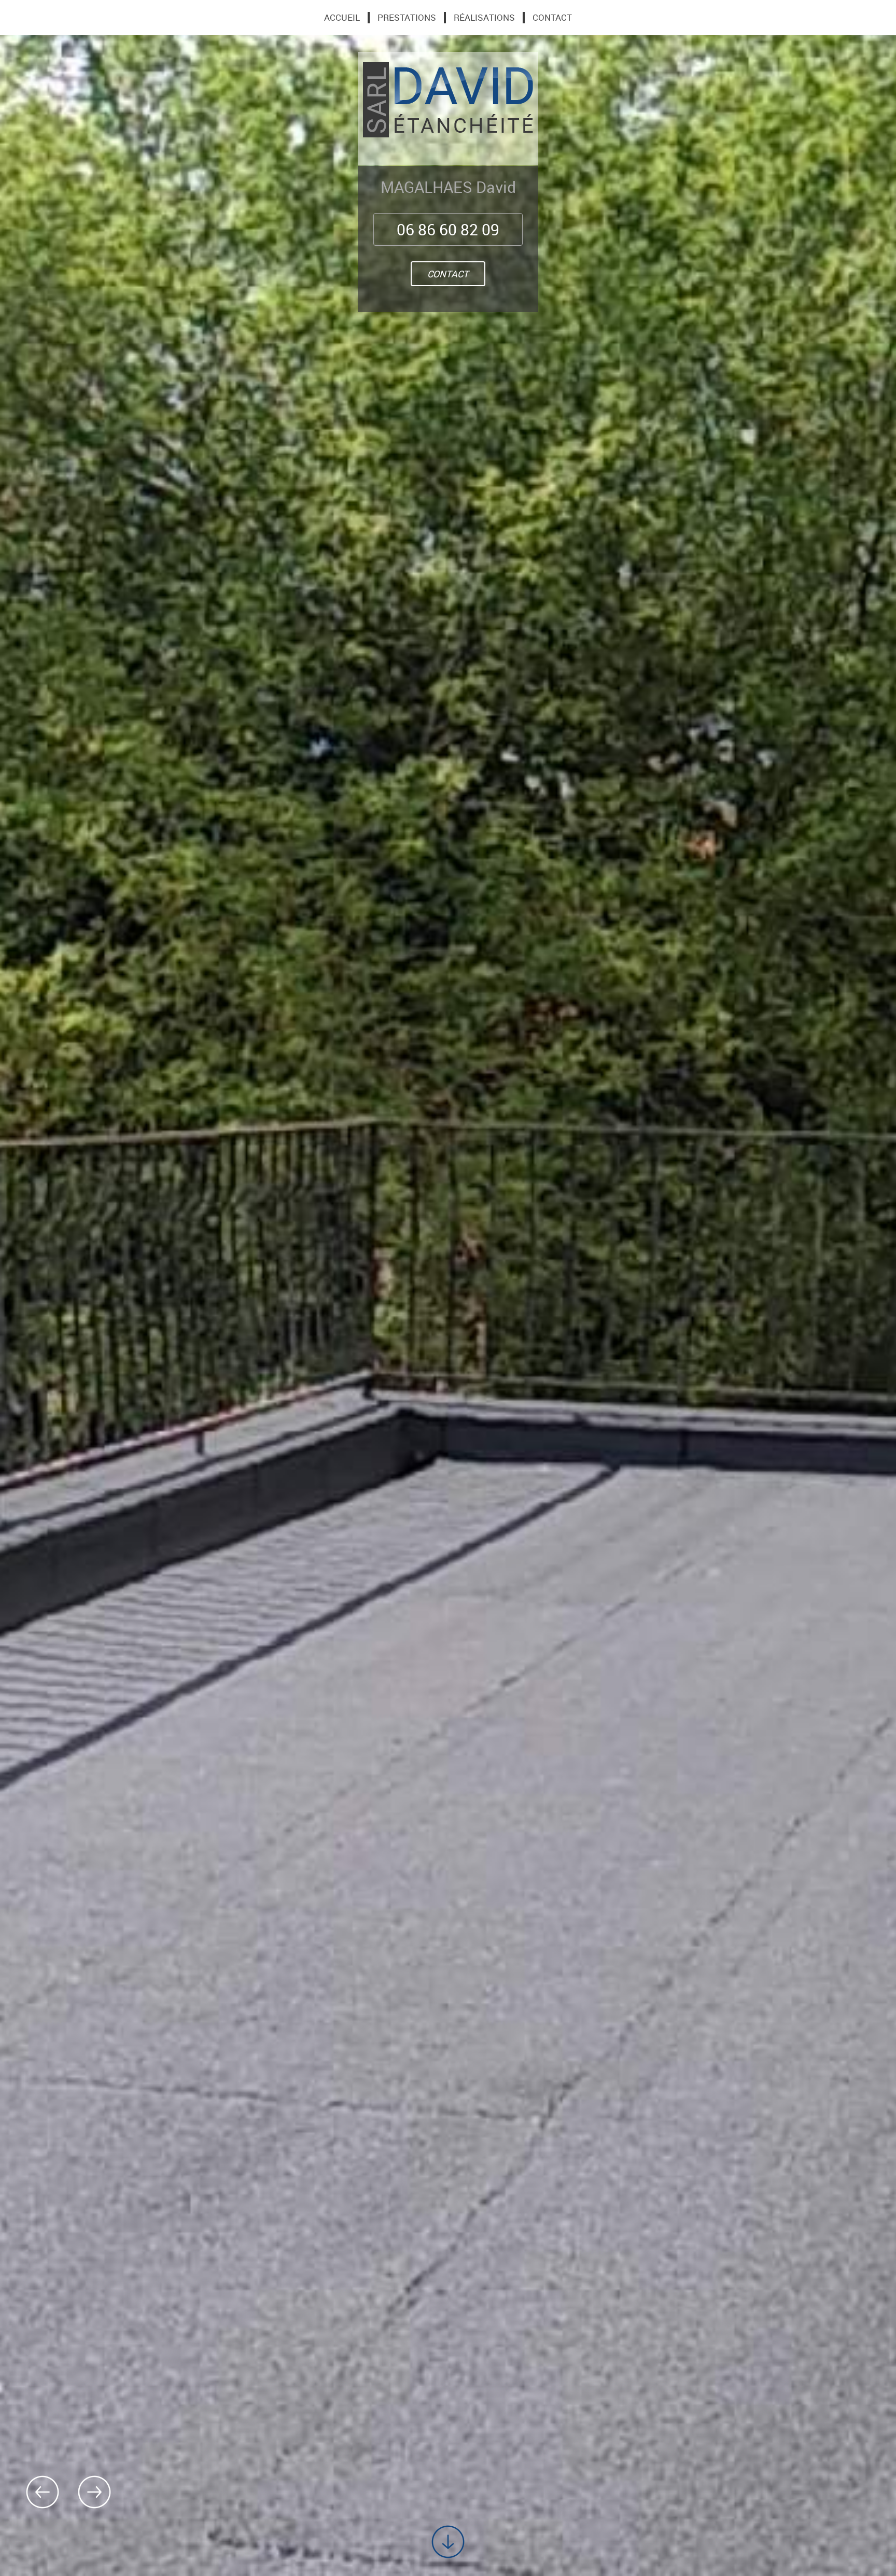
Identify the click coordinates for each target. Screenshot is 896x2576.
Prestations (407, 18)
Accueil (342, 18)
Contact (448, 274)
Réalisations (484, 18)
